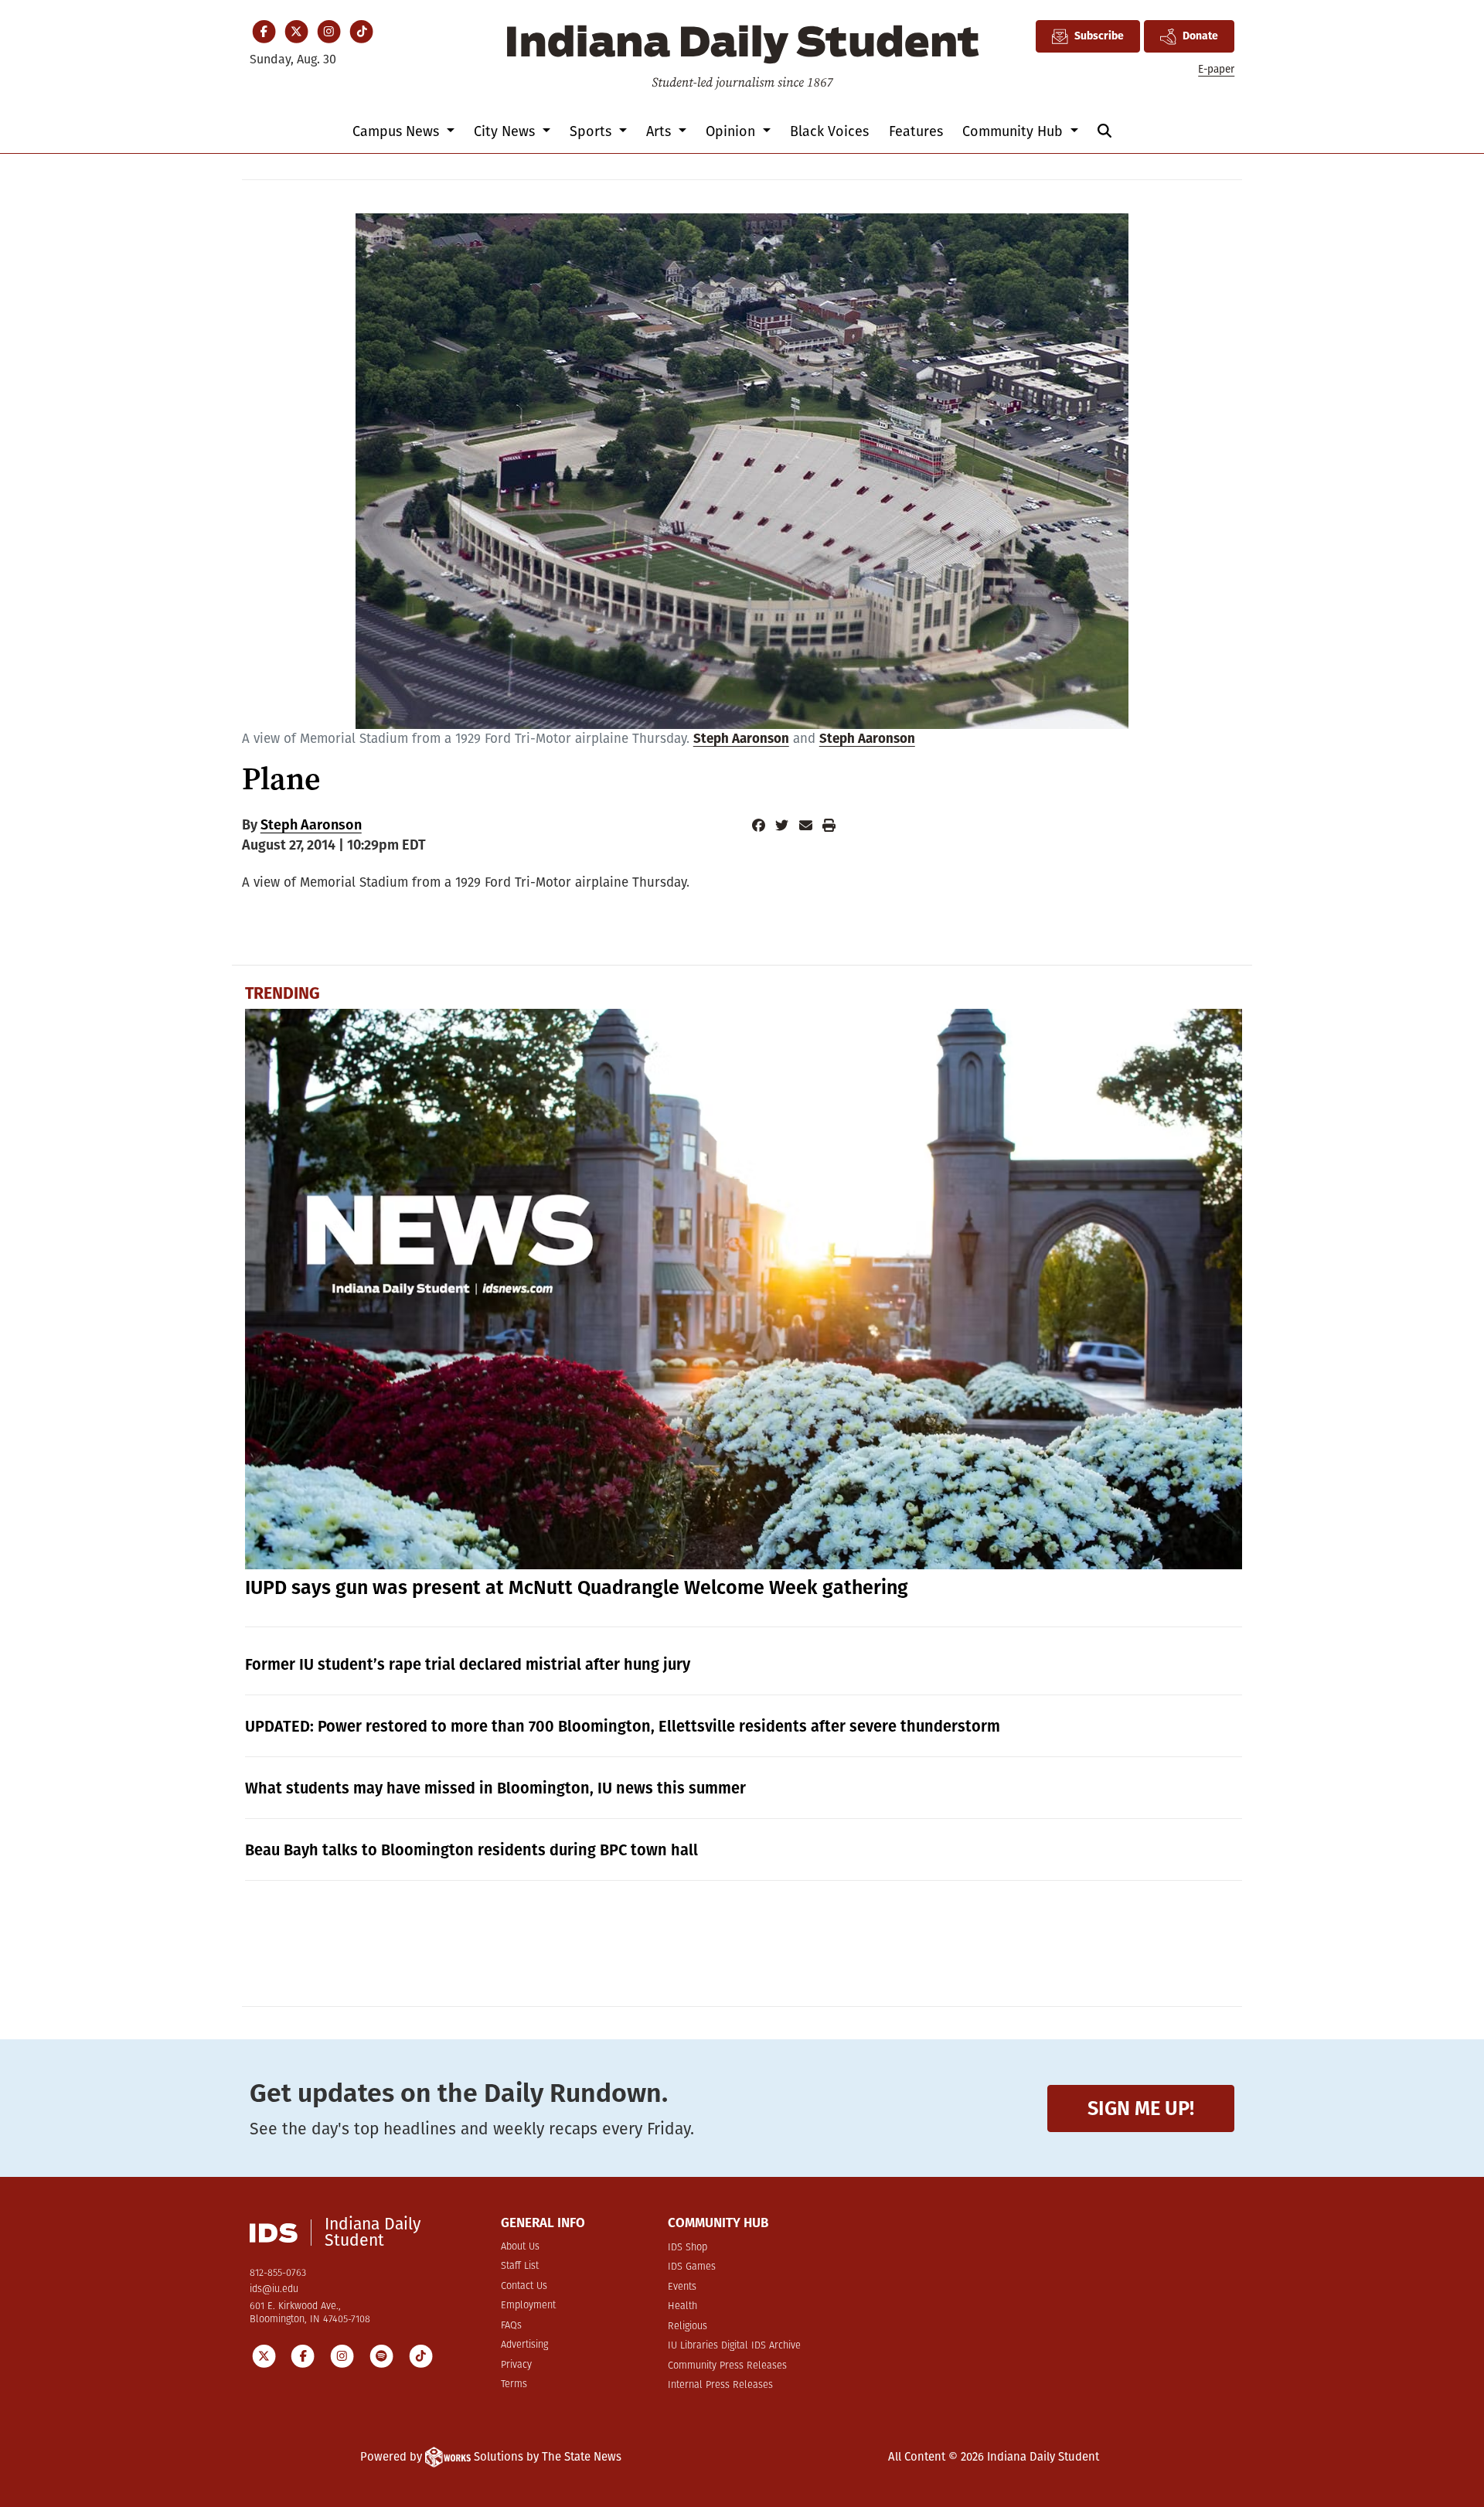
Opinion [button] (732, 131)
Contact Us (524, 2286)
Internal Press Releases (720, 2385)
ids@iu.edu (274, 2289)
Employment (528, 2306)
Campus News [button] (398, 131)
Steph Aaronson (741, 739)
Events (682, 2287)
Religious (688, 2326)
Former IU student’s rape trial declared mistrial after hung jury (468, 1664)
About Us (520, 2247)
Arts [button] (660, 131)
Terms (514, 2384)
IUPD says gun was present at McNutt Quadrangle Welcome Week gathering (577, 1588)
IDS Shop (688, 2248)
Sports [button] (592, 131)
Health (682, 2306)
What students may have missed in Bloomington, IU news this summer (495, 1788)
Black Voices (829, 131)
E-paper (1216, 69)
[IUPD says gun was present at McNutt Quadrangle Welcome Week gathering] (744, 1289)
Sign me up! (1141, 2108)
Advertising (524, 2345)
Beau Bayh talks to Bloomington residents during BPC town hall (471, 1850)
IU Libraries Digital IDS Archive (734, 2346)
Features (916, 131)
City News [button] (506, 131)
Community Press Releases (727, 2366)
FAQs (511, 2326)
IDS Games (692, 2267)
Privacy (516, 2365)
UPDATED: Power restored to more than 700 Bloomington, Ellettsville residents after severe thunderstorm (623, 1726)
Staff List (520, 2266)
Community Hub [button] (1014, 131)
